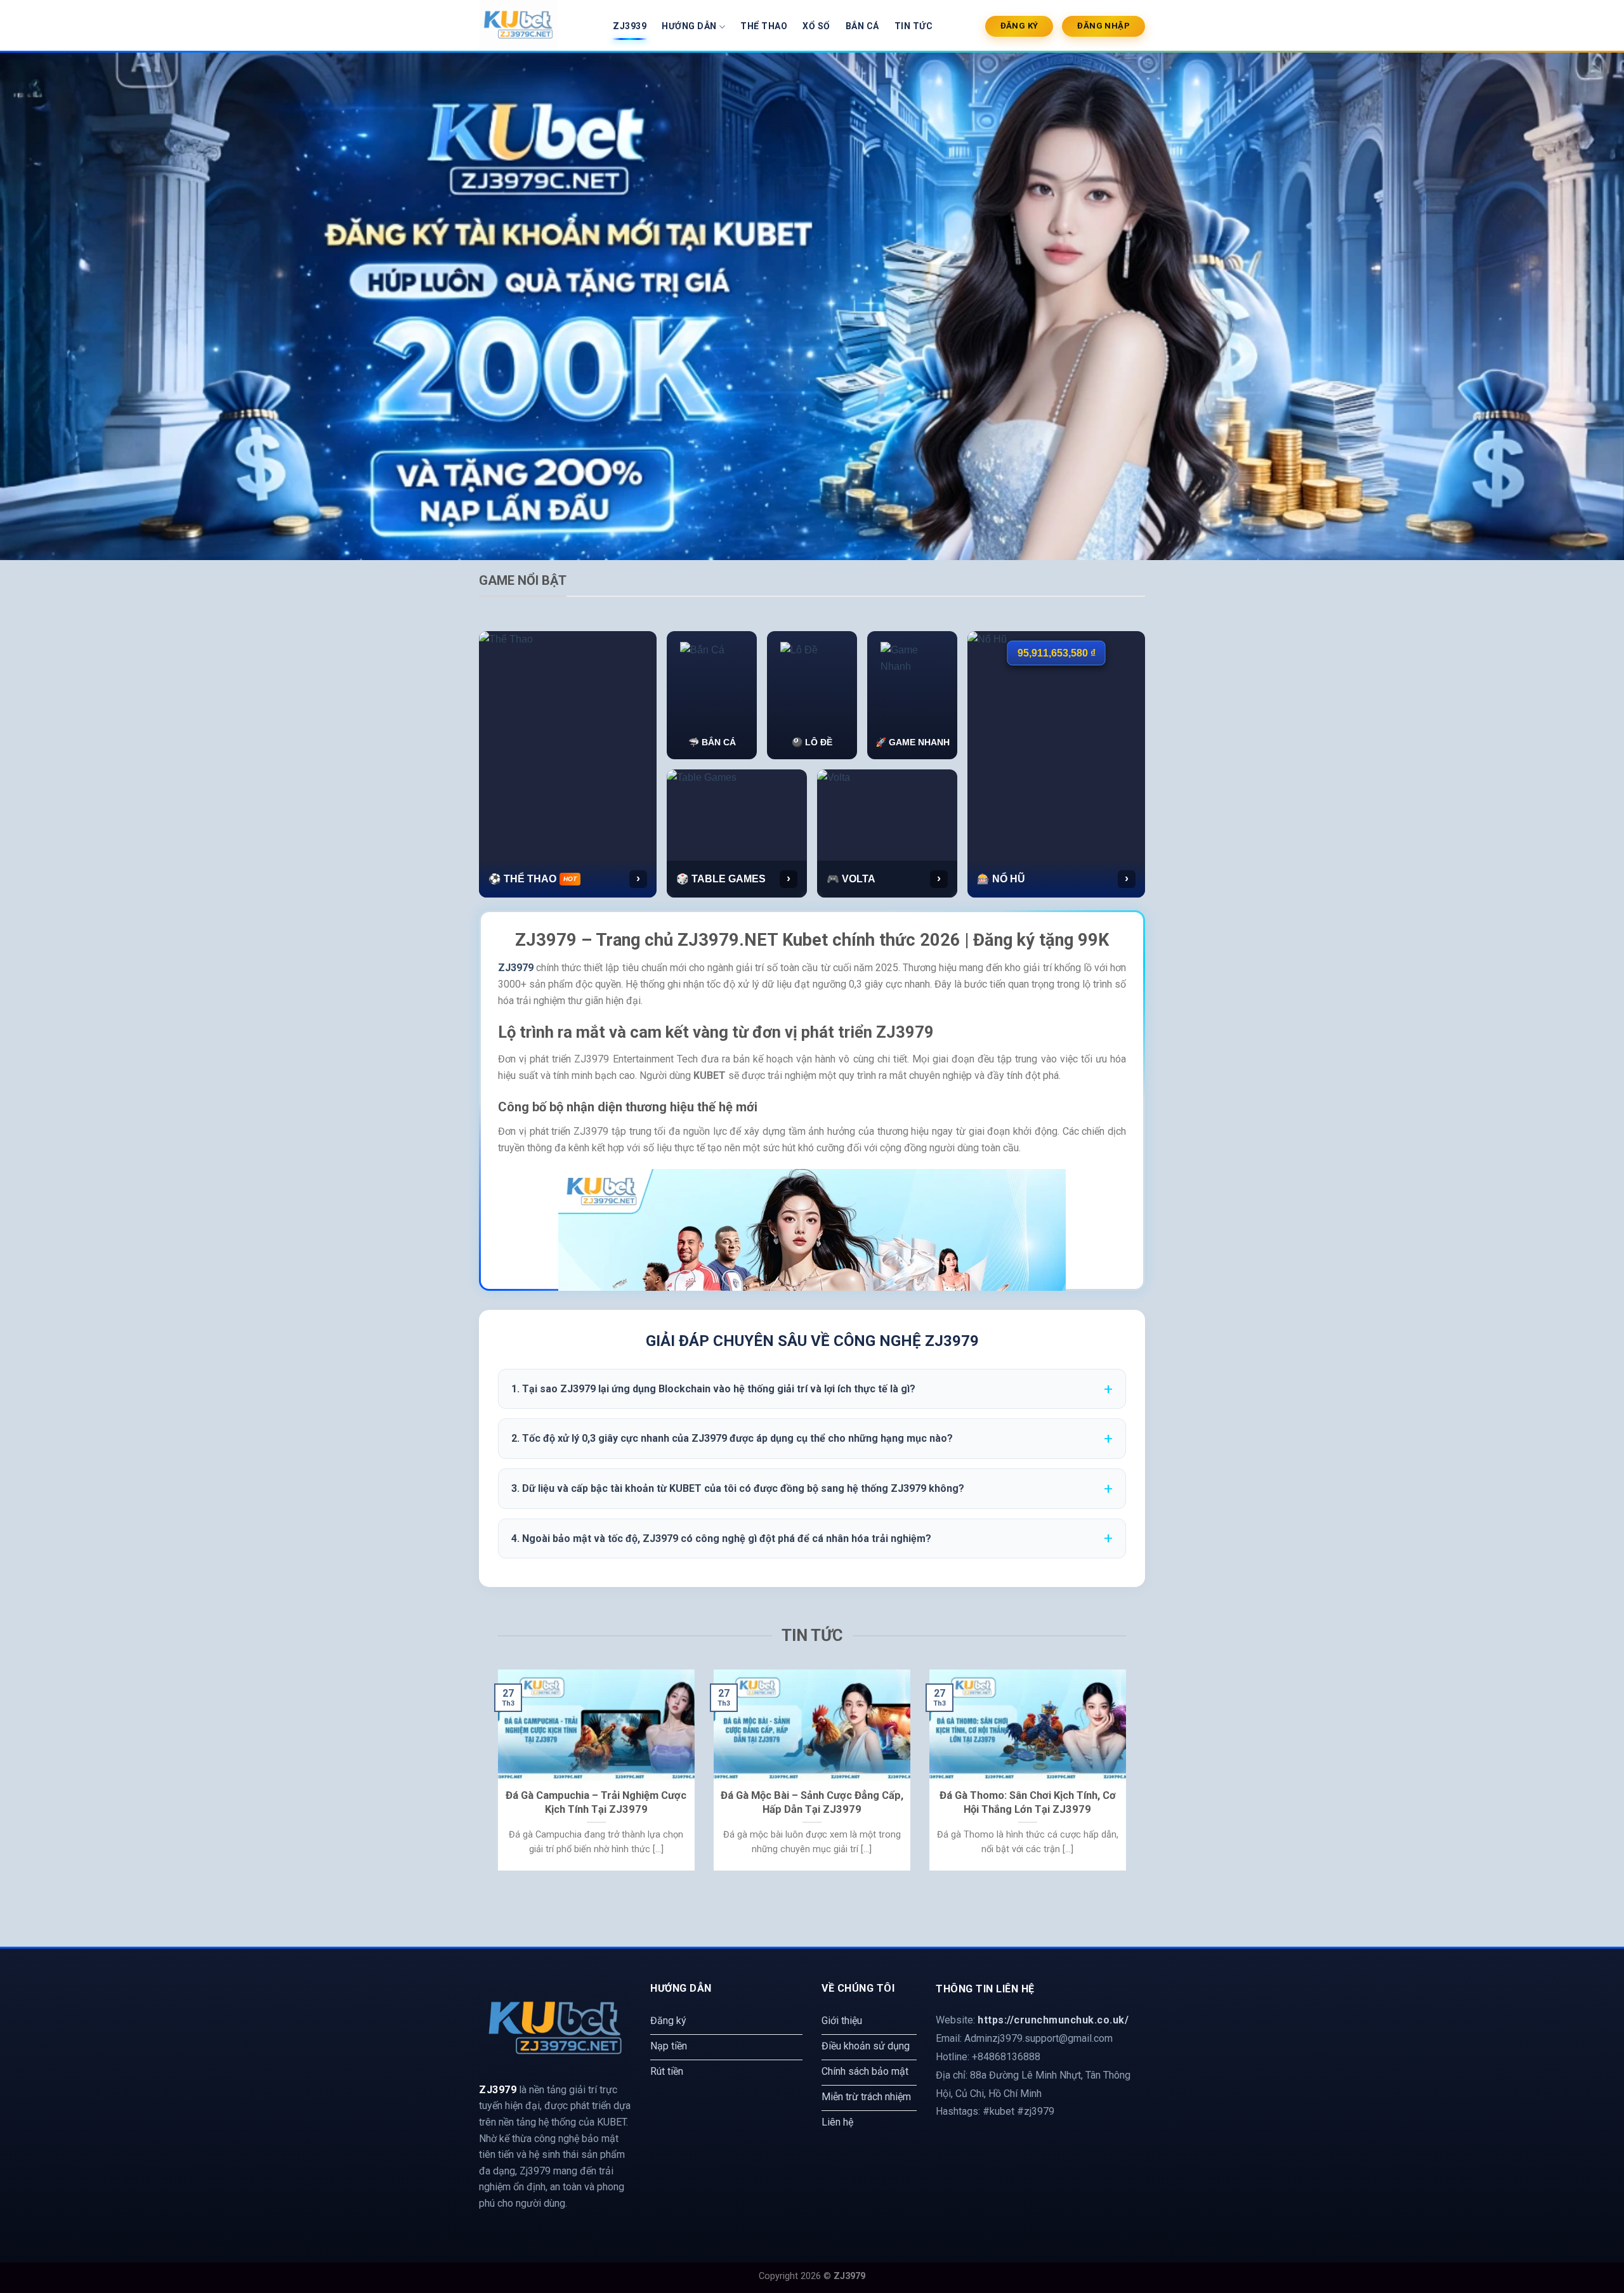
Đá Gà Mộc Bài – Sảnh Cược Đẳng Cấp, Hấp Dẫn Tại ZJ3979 (812, 1802)
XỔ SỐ (816, 26)
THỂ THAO (764, 26)
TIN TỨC (914, 26)
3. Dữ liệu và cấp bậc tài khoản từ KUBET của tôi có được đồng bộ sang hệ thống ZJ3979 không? (738, 1488)
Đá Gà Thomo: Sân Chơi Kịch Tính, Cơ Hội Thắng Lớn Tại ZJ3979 (1028, 1802)
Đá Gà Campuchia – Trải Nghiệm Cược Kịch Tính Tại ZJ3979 (596, 1802)
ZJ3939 (630, 26)
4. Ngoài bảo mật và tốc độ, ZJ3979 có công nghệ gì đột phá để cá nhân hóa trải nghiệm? (721, 1538)
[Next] (1129, 1778)
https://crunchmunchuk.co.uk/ (1053, 2020)
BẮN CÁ (862, 26)
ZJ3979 (516, 968)
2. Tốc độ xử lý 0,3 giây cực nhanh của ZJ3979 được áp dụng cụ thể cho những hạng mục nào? (732, 1438)
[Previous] (495, 1778)
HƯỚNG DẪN (689, 26)
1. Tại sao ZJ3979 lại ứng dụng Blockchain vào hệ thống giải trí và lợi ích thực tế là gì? (713, 1389)
